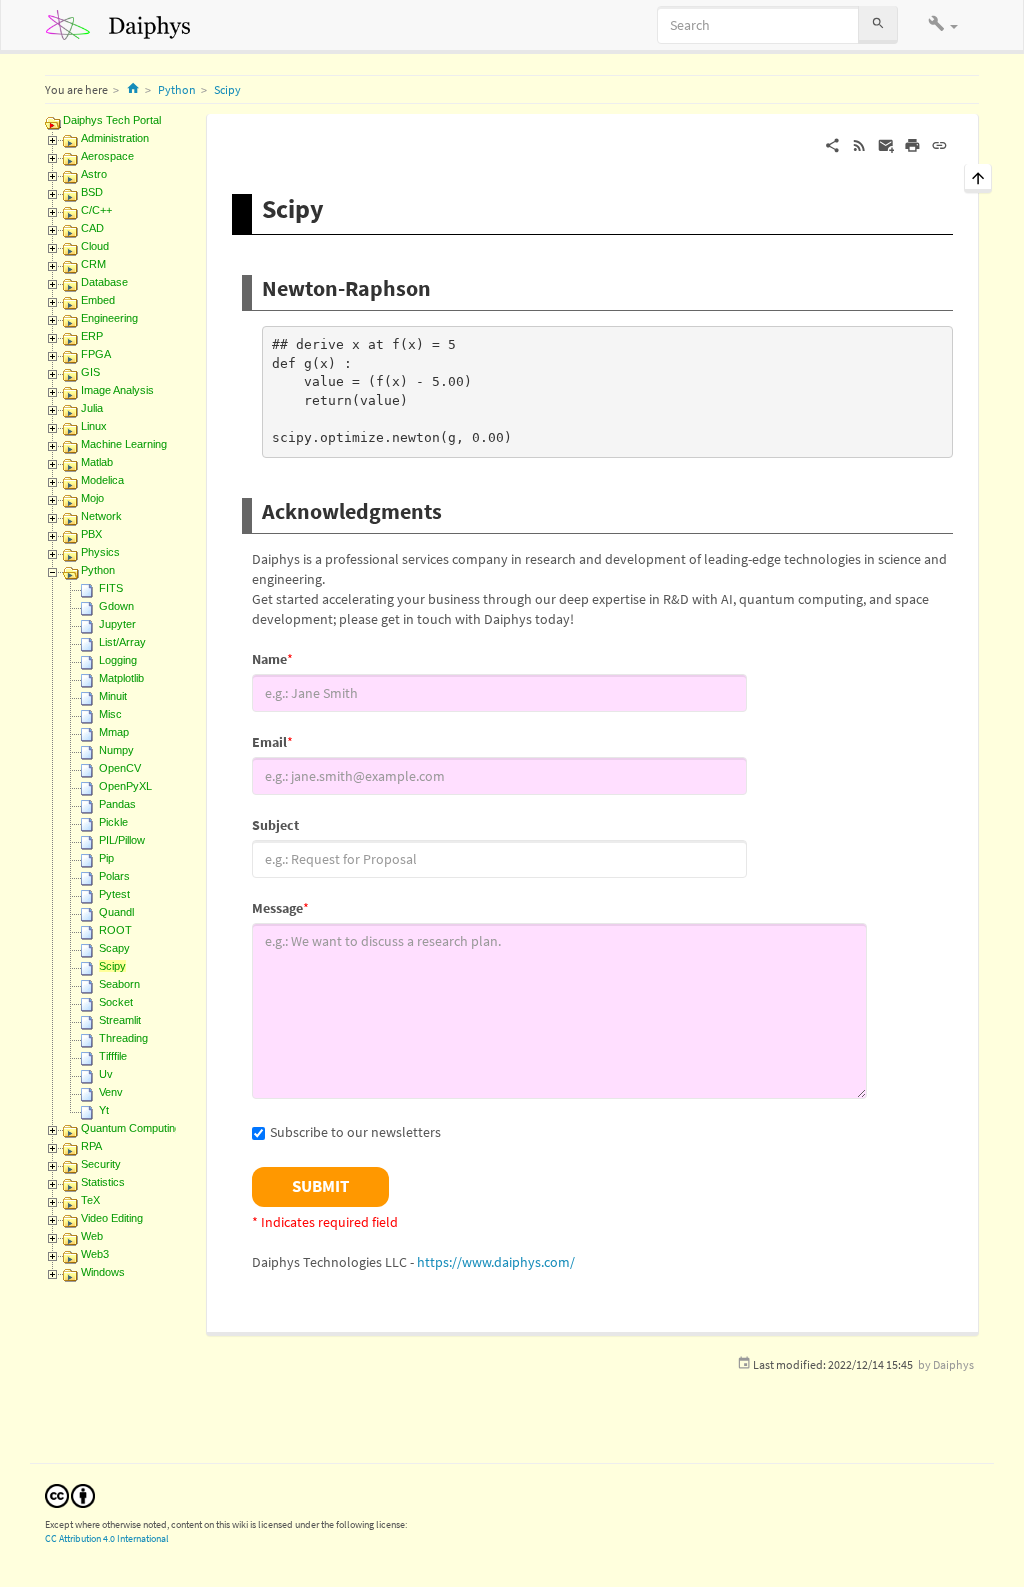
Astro (94, 174)
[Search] (878, 24)
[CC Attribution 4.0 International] (70, 1494)
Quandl (116, 912)
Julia (92, 408)
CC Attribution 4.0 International (107, 1538)
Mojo (92, 498)
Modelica (102, 480)
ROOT (115, 930)
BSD (92, 192)
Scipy (227, 89)
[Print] (912, 144)
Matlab (97, 462)
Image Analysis (117, 390)
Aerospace (107, 156)
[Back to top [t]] (978, 176)
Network (101, 516)
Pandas (117, 804)
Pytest (114, 894)
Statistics (103, 1182)
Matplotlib (121, 678)
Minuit (113, 696)
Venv (111, 1092)
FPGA (96, 354)
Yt (104, 1110)
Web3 (95, 1254)
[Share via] (832, 144)
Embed (98, 300)
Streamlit (120, 1020)
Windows (103, 1272)
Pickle (113, 822)
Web (92, 1236)
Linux (94, 426)
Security (101, 1164)
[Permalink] (939, 144)
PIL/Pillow (122, 840)
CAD (92, 228)
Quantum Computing (131, 1128)
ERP (92, 336)
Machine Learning (124, 444)
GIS (90, 372)
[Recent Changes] (859, 144)
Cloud (95, 246)
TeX (90, 1200)
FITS (111, 588)
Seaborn (119, 984)
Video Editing (112, 1218)
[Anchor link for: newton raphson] (442, 286)
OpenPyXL (125, 786)
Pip (106, 858)
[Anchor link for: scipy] (337, 207)
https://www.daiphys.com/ (496, 1262)
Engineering (109, 318)
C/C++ (96, 210)
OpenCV (120, 768)
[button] (943, 25)
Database (104, 282)
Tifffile (113, 1056)
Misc (110, 714)
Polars (114, 876)
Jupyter (117, 624)
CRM (93, 264)
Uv (106, 1074)
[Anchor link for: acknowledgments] (453, 509)
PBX (91, 534)
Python (177, 89)
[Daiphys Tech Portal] (125, 25)
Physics (100, 552)
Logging (118, 660)
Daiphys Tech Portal (112, 120)
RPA (91, 1146)
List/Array (122, 642)
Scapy (114, 948)
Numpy (116, 750)
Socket (116, 1002)
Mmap (114, 732)
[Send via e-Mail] (886, 144)
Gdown (116, 606)
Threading (123, 1038)
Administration (115, 138)
